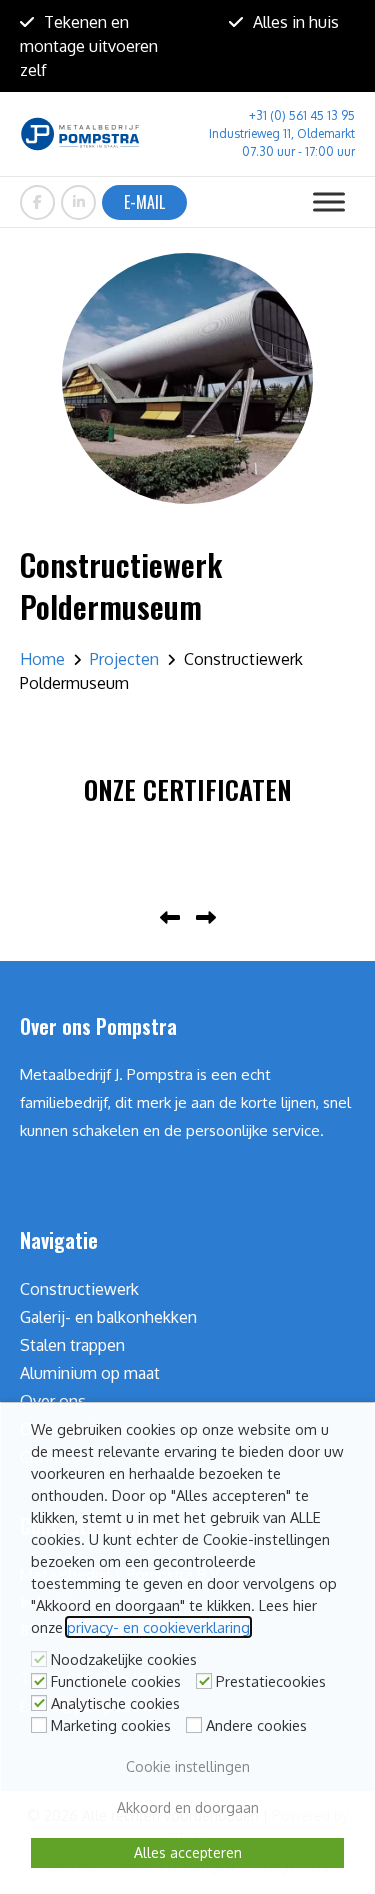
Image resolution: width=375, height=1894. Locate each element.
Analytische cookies (115, 1703)
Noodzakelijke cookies (124, 1659)
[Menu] (329, 201)
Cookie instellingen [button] (188, 1766)
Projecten (124, 659)
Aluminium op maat (90, 1373)
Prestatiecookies (271, 1681)
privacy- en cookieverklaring (158, 1627)
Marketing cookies (111, 1725)
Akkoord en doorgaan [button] (188, 1807)
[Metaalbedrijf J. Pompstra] (80, 134)
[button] (174, 919)
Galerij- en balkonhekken (108, 1317)
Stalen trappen (72, 1345)
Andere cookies (256, 1725)
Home (42, 659)
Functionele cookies (116, 1681)
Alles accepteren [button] (188, 1852)
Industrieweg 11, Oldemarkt (282, 133)
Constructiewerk (79, 1289)
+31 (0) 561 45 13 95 (302, 115)
